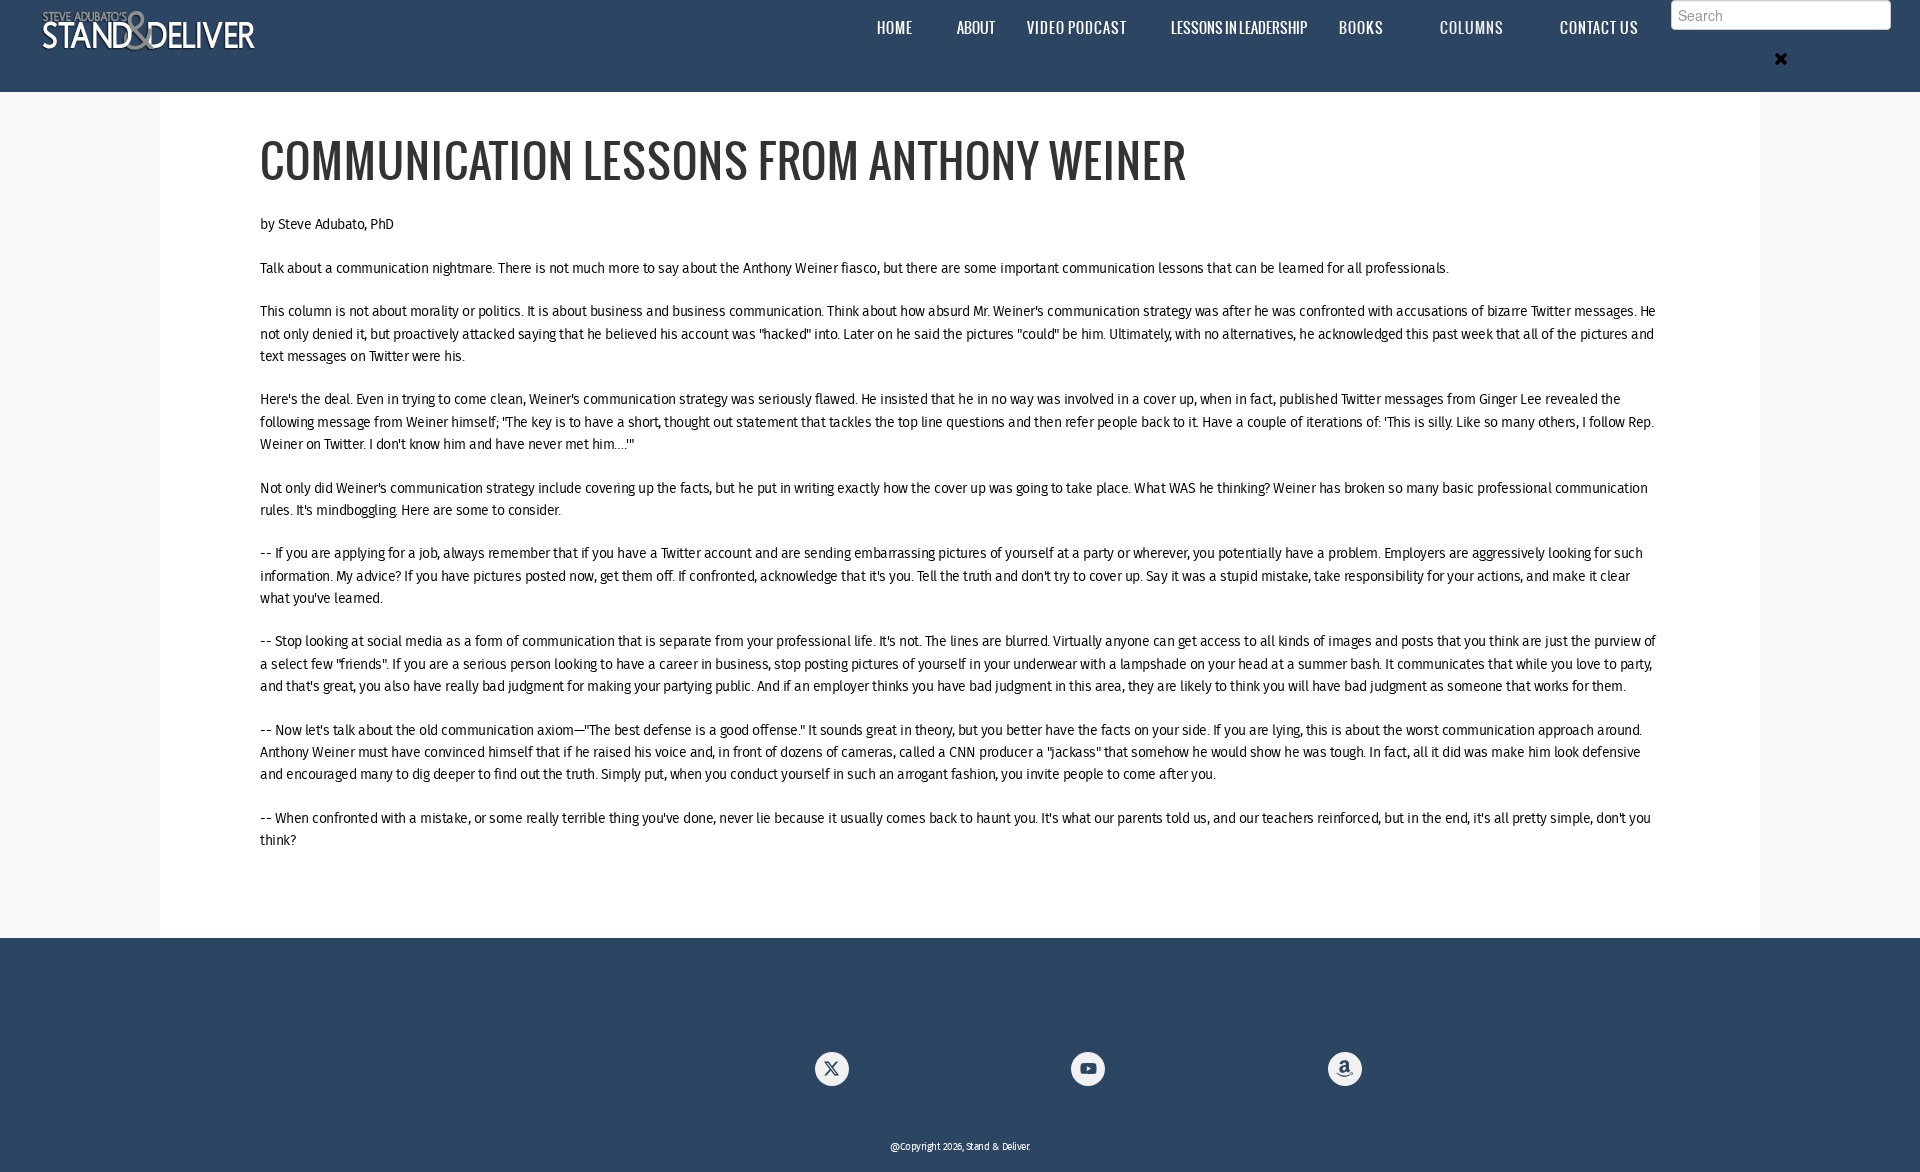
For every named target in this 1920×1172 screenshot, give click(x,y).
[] (832, 1075)
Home (895, 28)
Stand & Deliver (149, 31)
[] (1345, 1075)
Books (1361, 28)
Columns (1472, 28)
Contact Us (1599, 28)
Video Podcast (1077, 28)
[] (1088, 1075)
